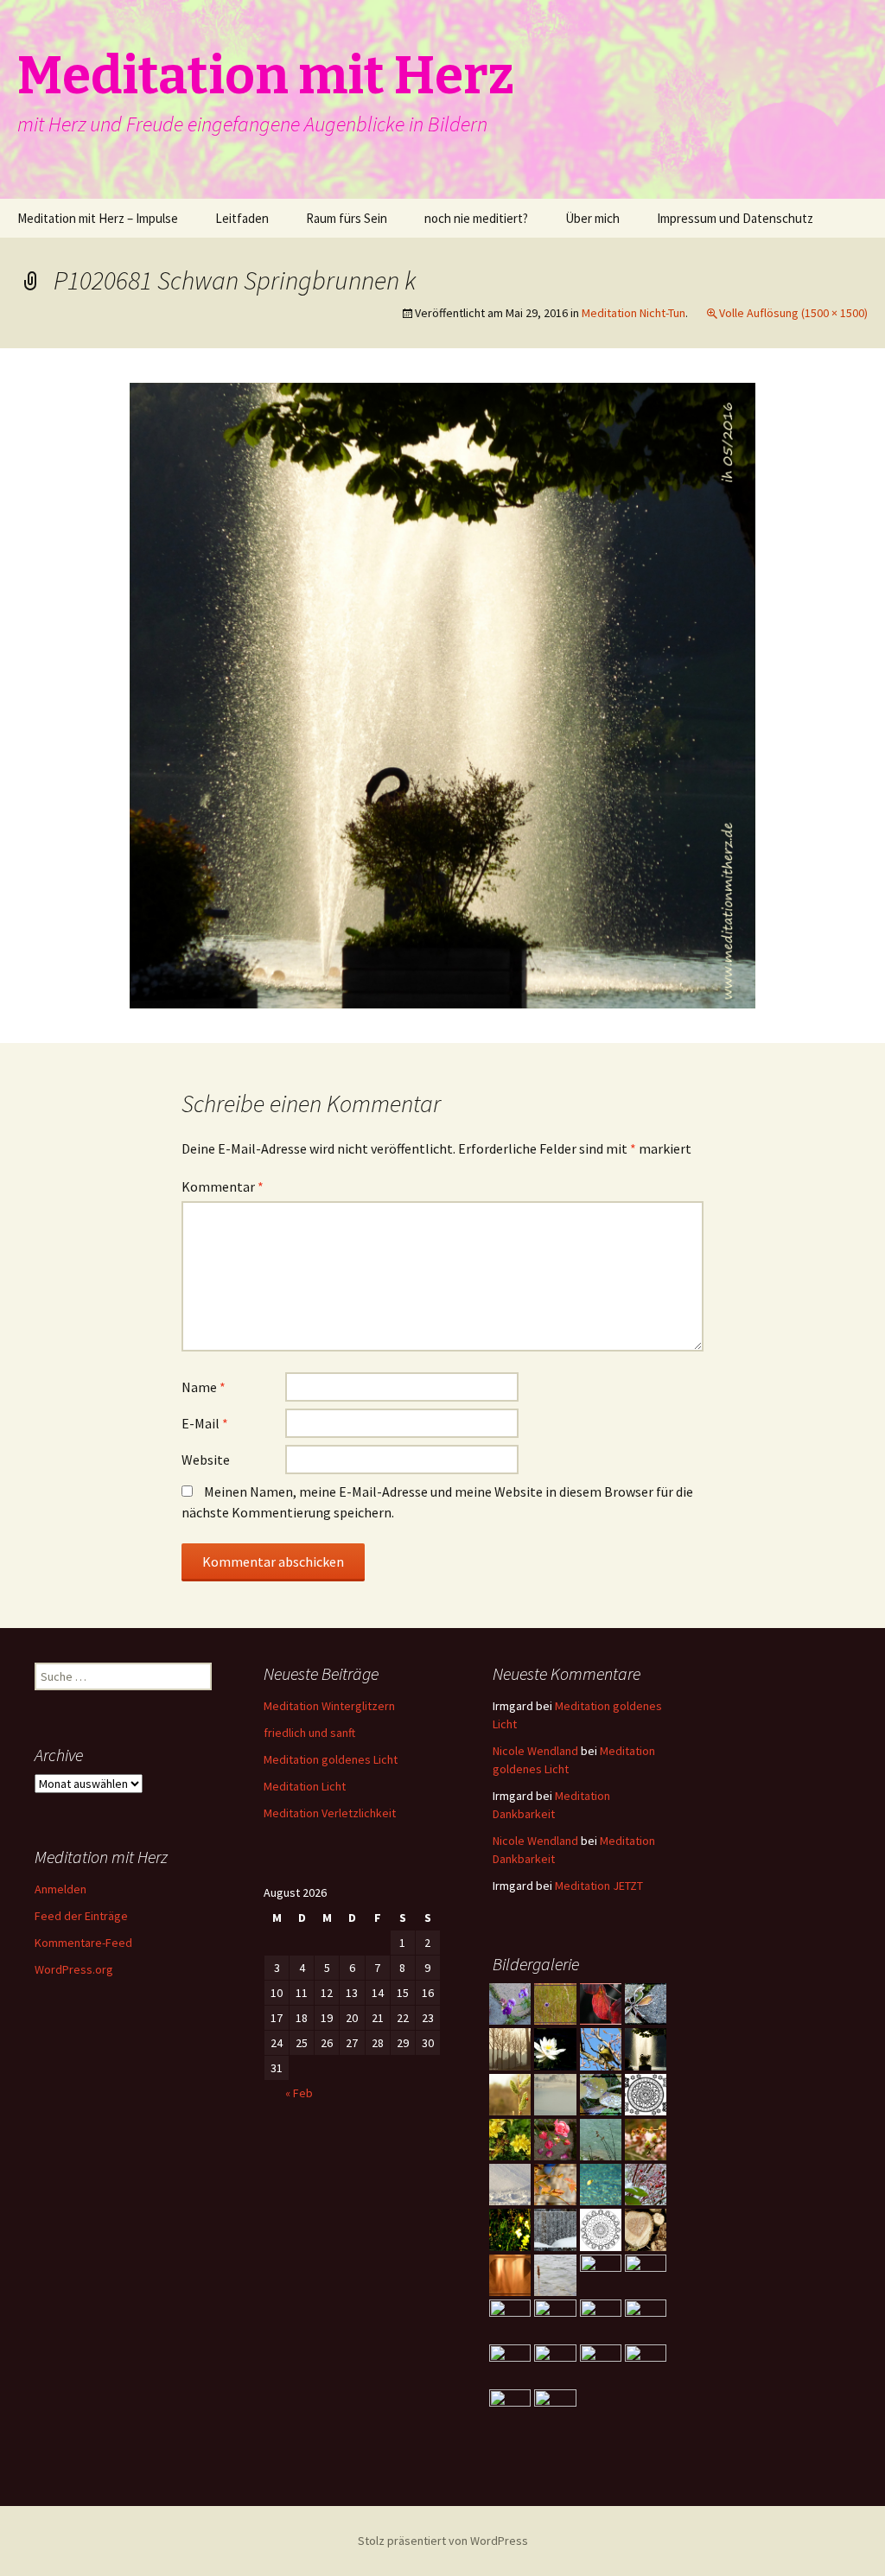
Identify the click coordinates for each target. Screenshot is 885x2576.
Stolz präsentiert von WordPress (443, 2541)
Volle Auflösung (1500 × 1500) (793, 313)
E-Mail (205, 1423)
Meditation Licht (305, 1786)
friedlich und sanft (309, 1733)
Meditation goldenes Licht (331, 1759)
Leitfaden (242, 218)
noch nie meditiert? (476, 218)
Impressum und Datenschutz (735, 218)
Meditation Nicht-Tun (634, 313)
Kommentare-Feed (83, 1943)
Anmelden (60, 1889)
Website (206, 1460)
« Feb (299, 2093)
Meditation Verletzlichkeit (330, 1813)
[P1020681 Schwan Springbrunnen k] (442, 694)
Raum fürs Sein (347, 218)
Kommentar (223, 1186)
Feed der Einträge (81, 1916)
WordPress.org (74, 1969)
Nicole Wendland (535, 1751)
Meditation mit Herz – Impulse (98, 218)
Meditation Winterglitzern (329, 1706)
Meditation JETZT (599, 1886)
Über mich (592, 218)
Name (204, 1387)
